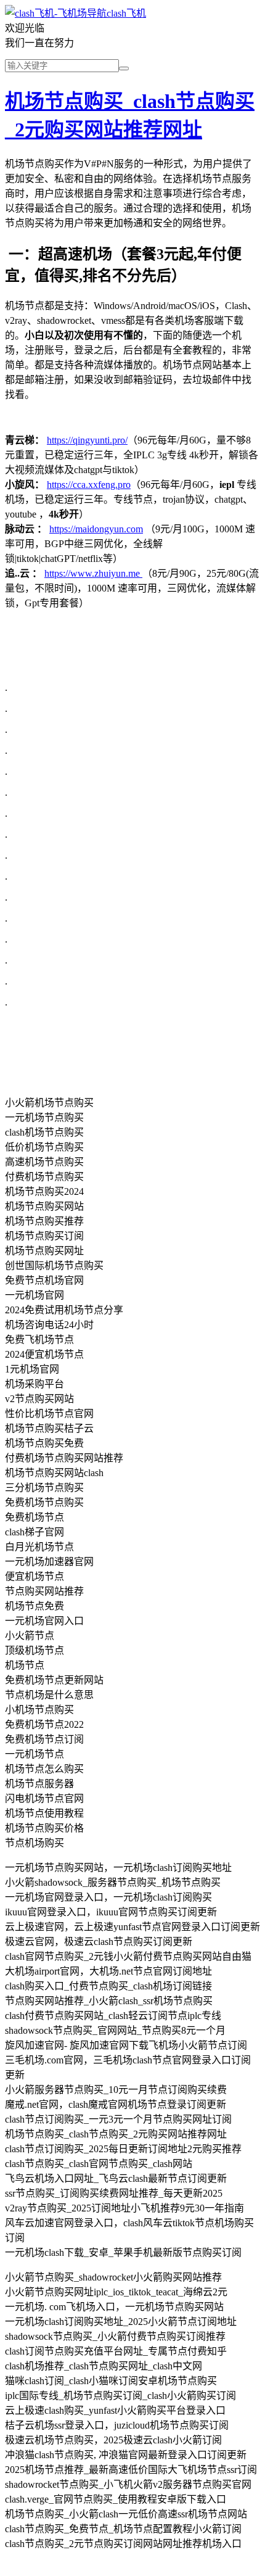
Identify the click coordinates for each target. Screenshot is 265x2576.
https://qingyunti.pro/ (87, 440)
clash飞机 (126, 13)
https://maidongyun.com (96, 529)
